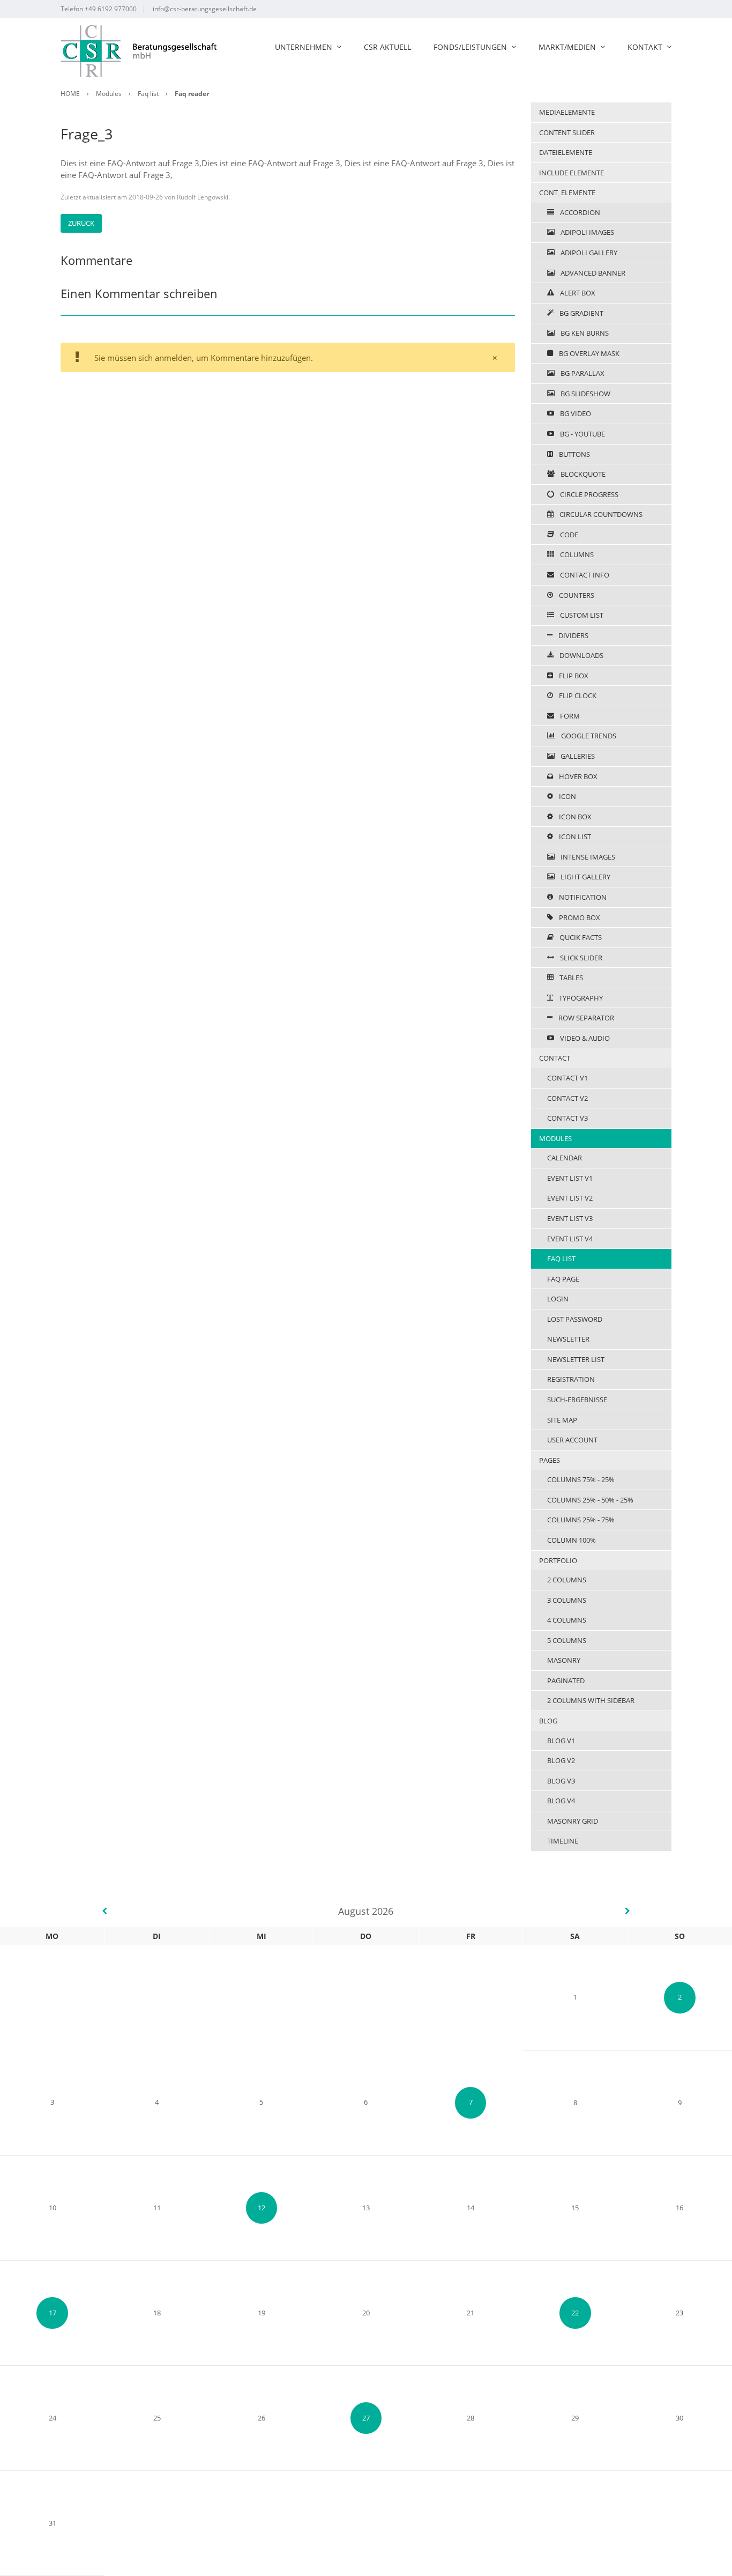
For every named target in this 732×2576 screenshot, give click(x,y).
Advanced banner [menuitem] (592, 273)
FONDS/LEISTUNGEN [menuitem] (470, 47)
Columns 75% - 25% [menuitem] (581, 1479)
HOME (70, 94)
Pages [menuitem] (550, 1460)
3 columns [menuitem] (567, 1600)
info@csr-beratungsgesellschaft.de (205, 9)
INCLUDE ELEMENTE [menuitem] (572, 173)
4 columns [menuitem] (567, 1620)
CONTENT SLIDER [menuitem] (567, 132)
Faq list (148, 94)
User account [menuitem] (572, 1440)
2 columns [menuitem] (567, 1580)
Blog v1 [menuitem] (561, 1741)
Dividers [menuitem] (573, 635)
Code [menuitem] (568, 535)
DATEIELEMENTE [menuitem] (566, 152)
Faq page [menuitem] (563, 1279)
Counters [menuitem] (576, 595)
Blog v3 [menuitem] (561, 1781)
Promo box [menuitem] (579, 917)
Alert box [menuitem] (577, 293)
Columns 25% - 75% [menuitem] (581, 1520)
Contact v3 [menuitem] (567, 1118)
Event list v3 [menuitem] (570, 1218)
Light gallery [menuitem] (585, 877)
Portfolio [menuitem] (558, 1560)
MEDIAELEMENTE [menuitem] (567, 112)
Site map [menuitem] (562, 1420)
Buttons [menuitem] (574, 454)
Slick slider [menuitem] (580, 958)
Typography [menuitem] (580, 998)
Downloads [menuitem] (581, 655)
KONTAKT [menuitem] (645, 47)
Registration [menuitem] (571, 1379)
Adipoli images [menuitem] (587, 232)
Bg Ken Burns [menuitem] (584, 333)
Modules (109, 94)
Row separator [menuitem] (585, 1018)
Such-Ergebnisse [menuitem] (577, 1400)
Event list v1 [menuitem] (570, 1178)
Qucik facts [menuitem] (580, 937)
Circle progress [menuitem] (588, 494)
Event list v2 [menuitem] (570, 1198)
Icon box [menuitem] (574, 817)
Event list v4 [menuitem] (570, 1239)
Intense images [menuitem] (587, 857)
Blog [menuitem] (548, 1721)
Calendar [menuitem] (565, 1158)
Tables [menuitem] (570, 978)
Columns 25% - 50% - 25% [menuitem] (590, 1500)
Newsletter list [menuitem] (576, 1359)
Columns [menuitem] (576, 554)
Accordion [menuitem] (579, 212)
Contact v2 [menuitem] (567, 1098)
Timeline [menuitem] (563, 1841)
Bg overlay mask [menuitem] (588, 353)
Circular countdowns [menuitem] (600, 514)
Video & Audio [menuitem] (584, 1038)
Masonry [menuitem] (564, 1660)
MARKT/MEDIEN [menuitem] (567, 47)
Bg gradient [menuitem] (581, 313)
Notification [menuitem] (582, 897)
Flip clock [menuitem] (577, 695)
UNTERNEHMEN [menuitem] (304, 47)
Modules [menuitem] (555, 1138)
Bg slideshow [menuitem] (585, 394)
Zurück (81, 223)
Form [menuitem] (569, 716)
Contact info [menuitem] (584, 575)
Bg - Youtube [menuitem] (582, 434)
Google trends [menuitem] (588, 736)
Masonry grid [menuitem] (573, 1821)
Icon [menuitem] (567, 796)
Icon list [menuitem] (574, 837)
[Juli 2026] (104, 1911)
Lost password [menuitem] (575, 1319)
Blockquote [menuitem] (582, 474)
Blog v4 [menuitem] (561, 1801)
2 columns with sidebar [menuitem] (591, 1700)
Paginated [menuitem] (566, 1681)
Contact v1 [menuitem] (567, 1078)
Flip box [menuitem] (573, 676)
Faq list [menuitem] (561, 1259)
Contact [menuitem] (555, 1058)
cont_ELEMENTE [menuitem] (567, 193)
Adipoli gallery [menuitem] (588, 253)
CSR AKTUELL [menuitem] (387, 47)
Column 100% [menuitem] (572, 1540)
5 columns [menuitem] (567, 1640)
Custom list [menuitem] (581, 615)
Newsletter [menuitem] (568, 1339)
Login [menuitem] (558, 1299)
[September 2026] (628, 1911)
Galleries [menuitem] (577, 756)
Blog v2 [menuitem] (561, 1760)
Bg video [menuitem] (575, 413)
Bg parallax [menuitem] (582, 373)
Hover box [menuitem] (577, 776)
